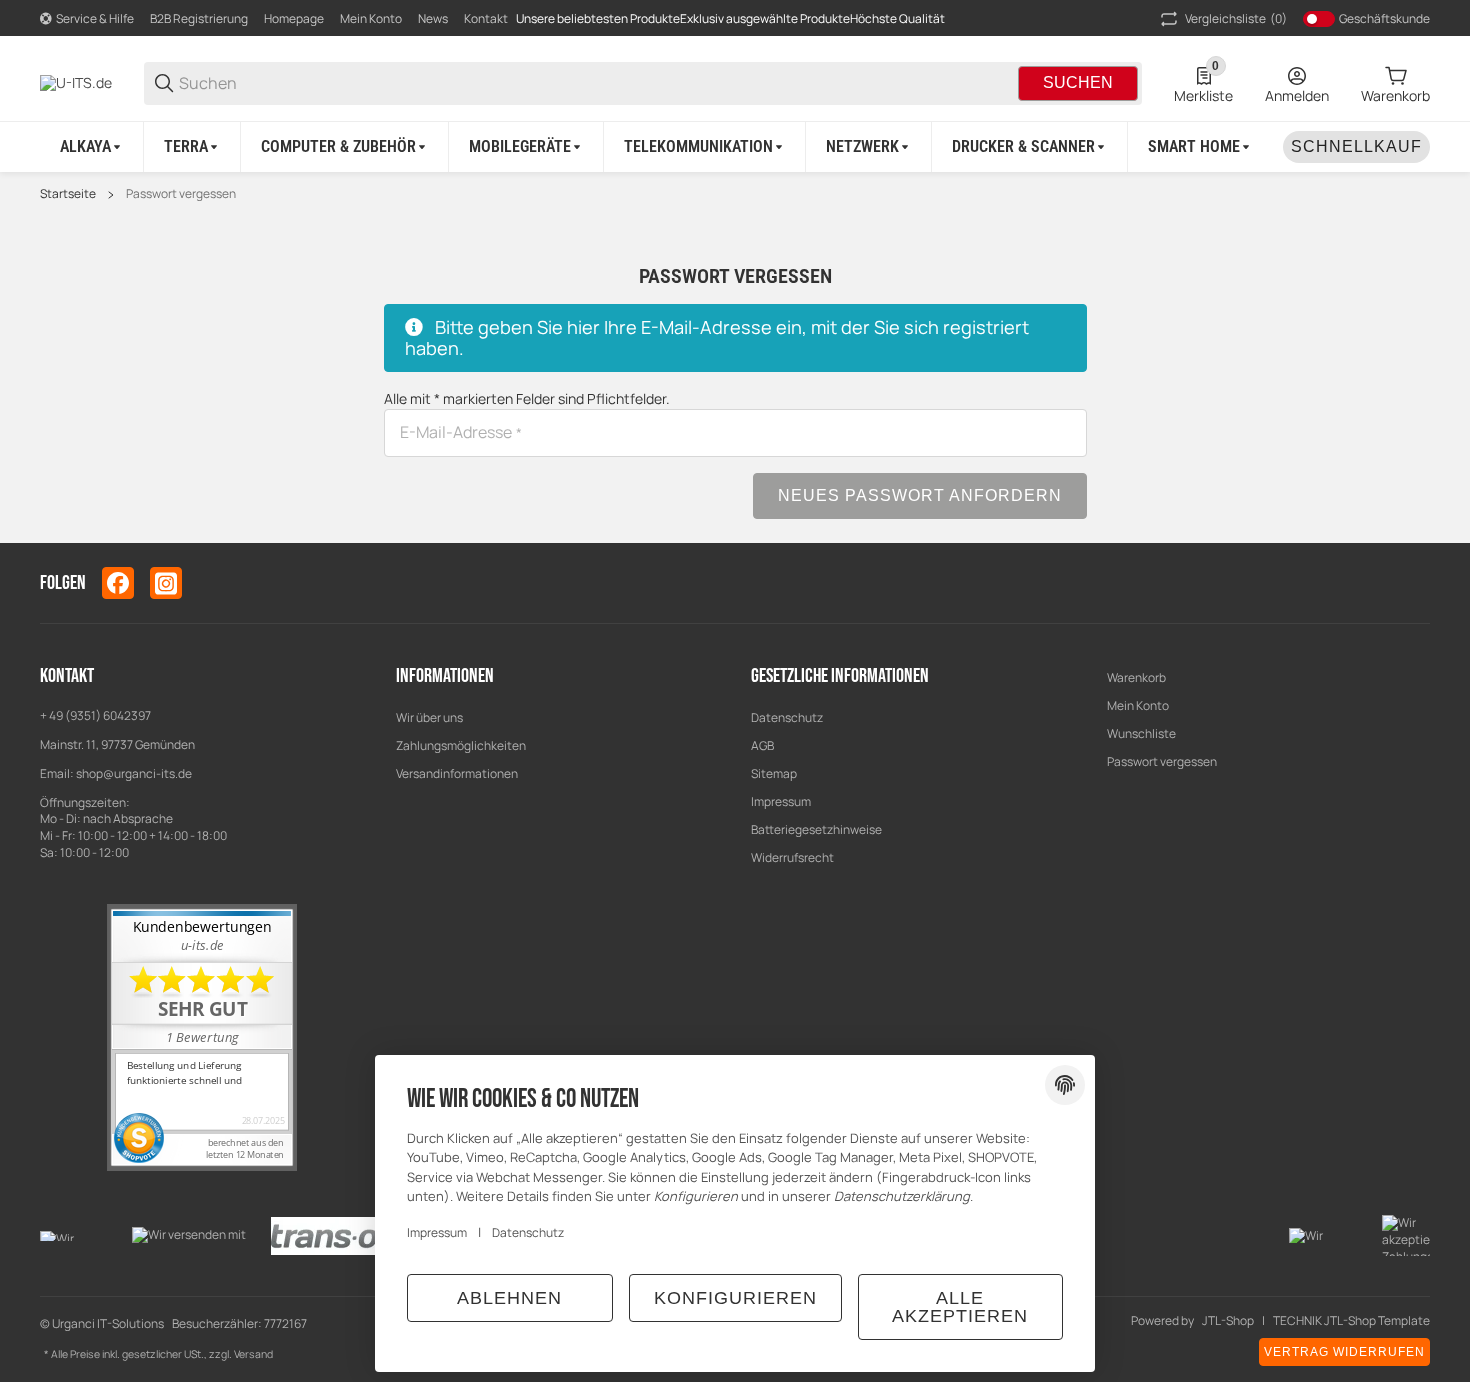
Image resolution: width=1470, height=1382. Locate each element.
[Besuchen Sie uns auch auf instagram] (166, 583)
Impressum (781, 801)
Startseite (68, 194)
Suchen (1078, 82)
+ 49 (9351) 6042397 (95, 715)
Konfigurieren (735, 1298)
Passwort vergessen (181, 194)
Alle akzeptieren (960, 1307)
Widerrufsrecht (792, 857)
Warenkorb (1136, 677)
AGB (762, 745)
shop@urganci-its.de (134, 773)
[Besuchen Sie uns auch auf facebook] (118, 583)
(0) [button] (1236, 18)
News (433, 18)
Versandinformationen (457, 773)
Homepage (294, 18)
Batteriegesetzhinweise (816, 829)
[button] (1414, 583)
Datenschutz (787, 717)
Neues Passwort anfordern (920, 495)
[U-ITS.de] (76, 81)
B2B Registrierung (199, 18)
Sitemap (774, 773)
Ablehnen (509, 1298)
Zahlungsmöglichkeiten (461, 745)
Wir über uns (429, 717)
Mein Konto (371, 18)
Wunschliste (1141, 733)
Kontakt (486, 18)
